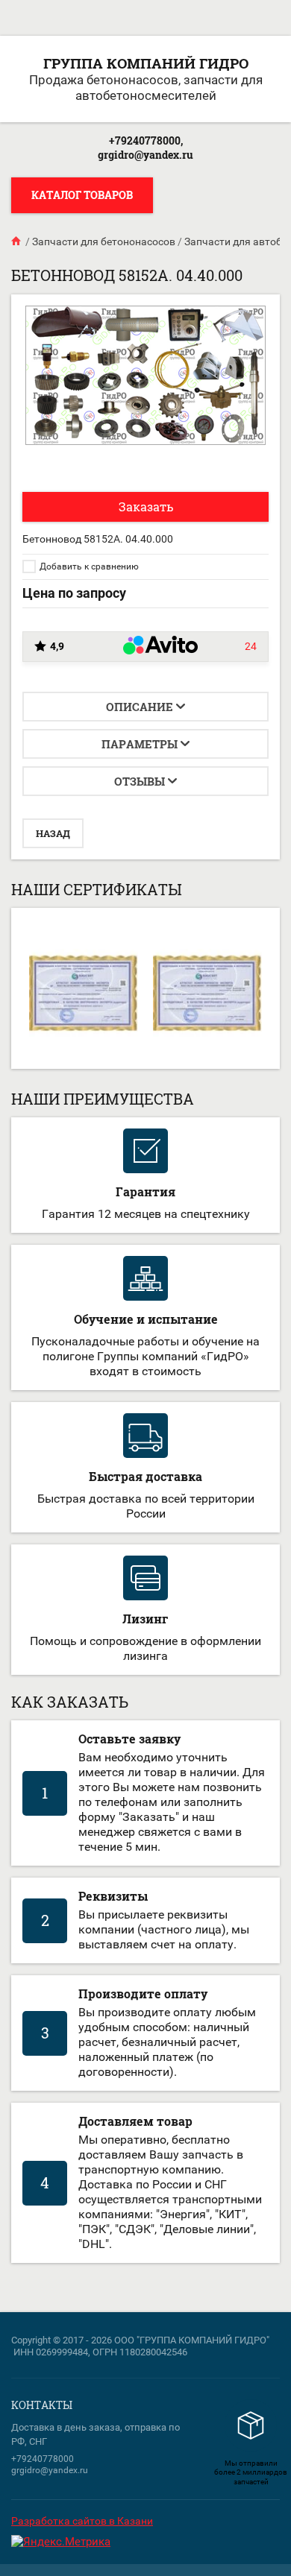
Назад (53, 833)
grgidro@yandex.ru (145, 155)
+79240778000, (146, 141)
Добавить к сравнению (88, 566)
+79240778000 (43, 2459)
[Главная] (17, 241)
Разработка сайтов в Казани (82, 2521)
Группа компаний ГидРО (146, 63)
